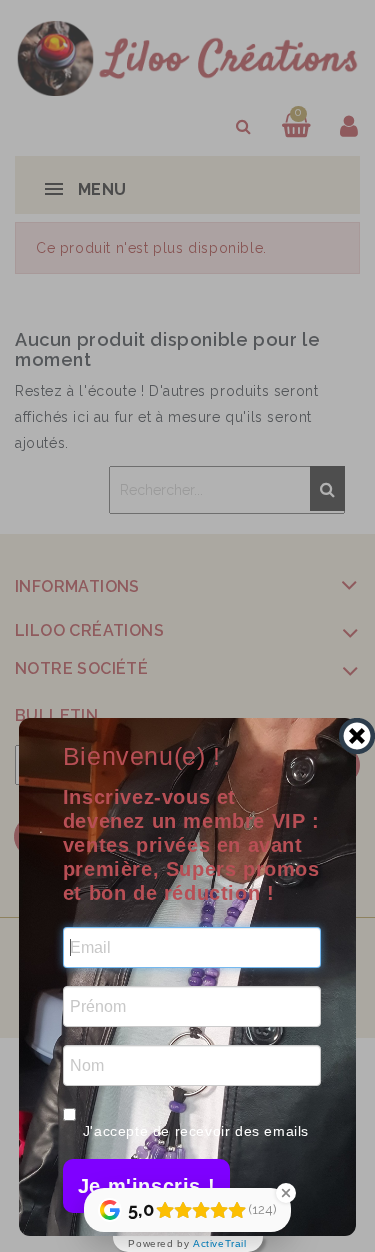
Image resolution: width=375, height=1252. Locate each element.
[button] (146, 1186)
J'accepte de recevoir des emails (196, 1131)
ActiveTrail (220, 1244)
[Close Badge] (286, 1193)
